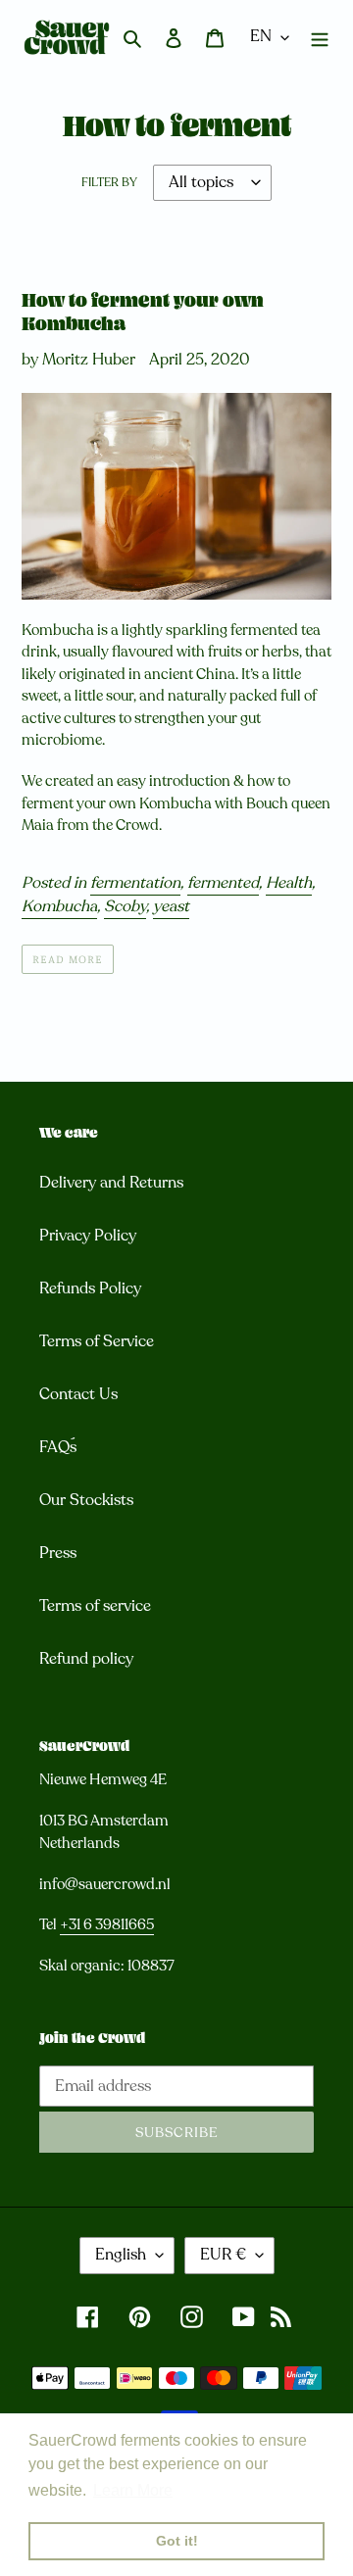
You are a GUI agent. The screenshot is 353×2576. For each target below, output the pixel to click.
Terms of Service (97, 1341)
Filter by (109, 182)
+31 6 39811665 (107, 1924)
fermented (223, 883)
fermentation (135, 883)
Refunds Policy (90, 1288)
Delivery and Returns (111, 1183)
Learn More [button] (133, 2490)
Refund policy (86, 1659)
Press (58, 1553)
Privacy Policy (88, 1236)
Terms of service (95, 1606)
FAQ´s (58, 1447)
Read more (68, 959)
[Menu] (320, 37)
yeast (171, 906)
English (121, 2255)
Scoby (125, 906)
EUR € (223, 2255)
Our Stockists (86, 1500)
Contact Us (78, 1394)
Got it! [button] (177, 2541)
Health (289, 883)
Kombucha (59, 906)
